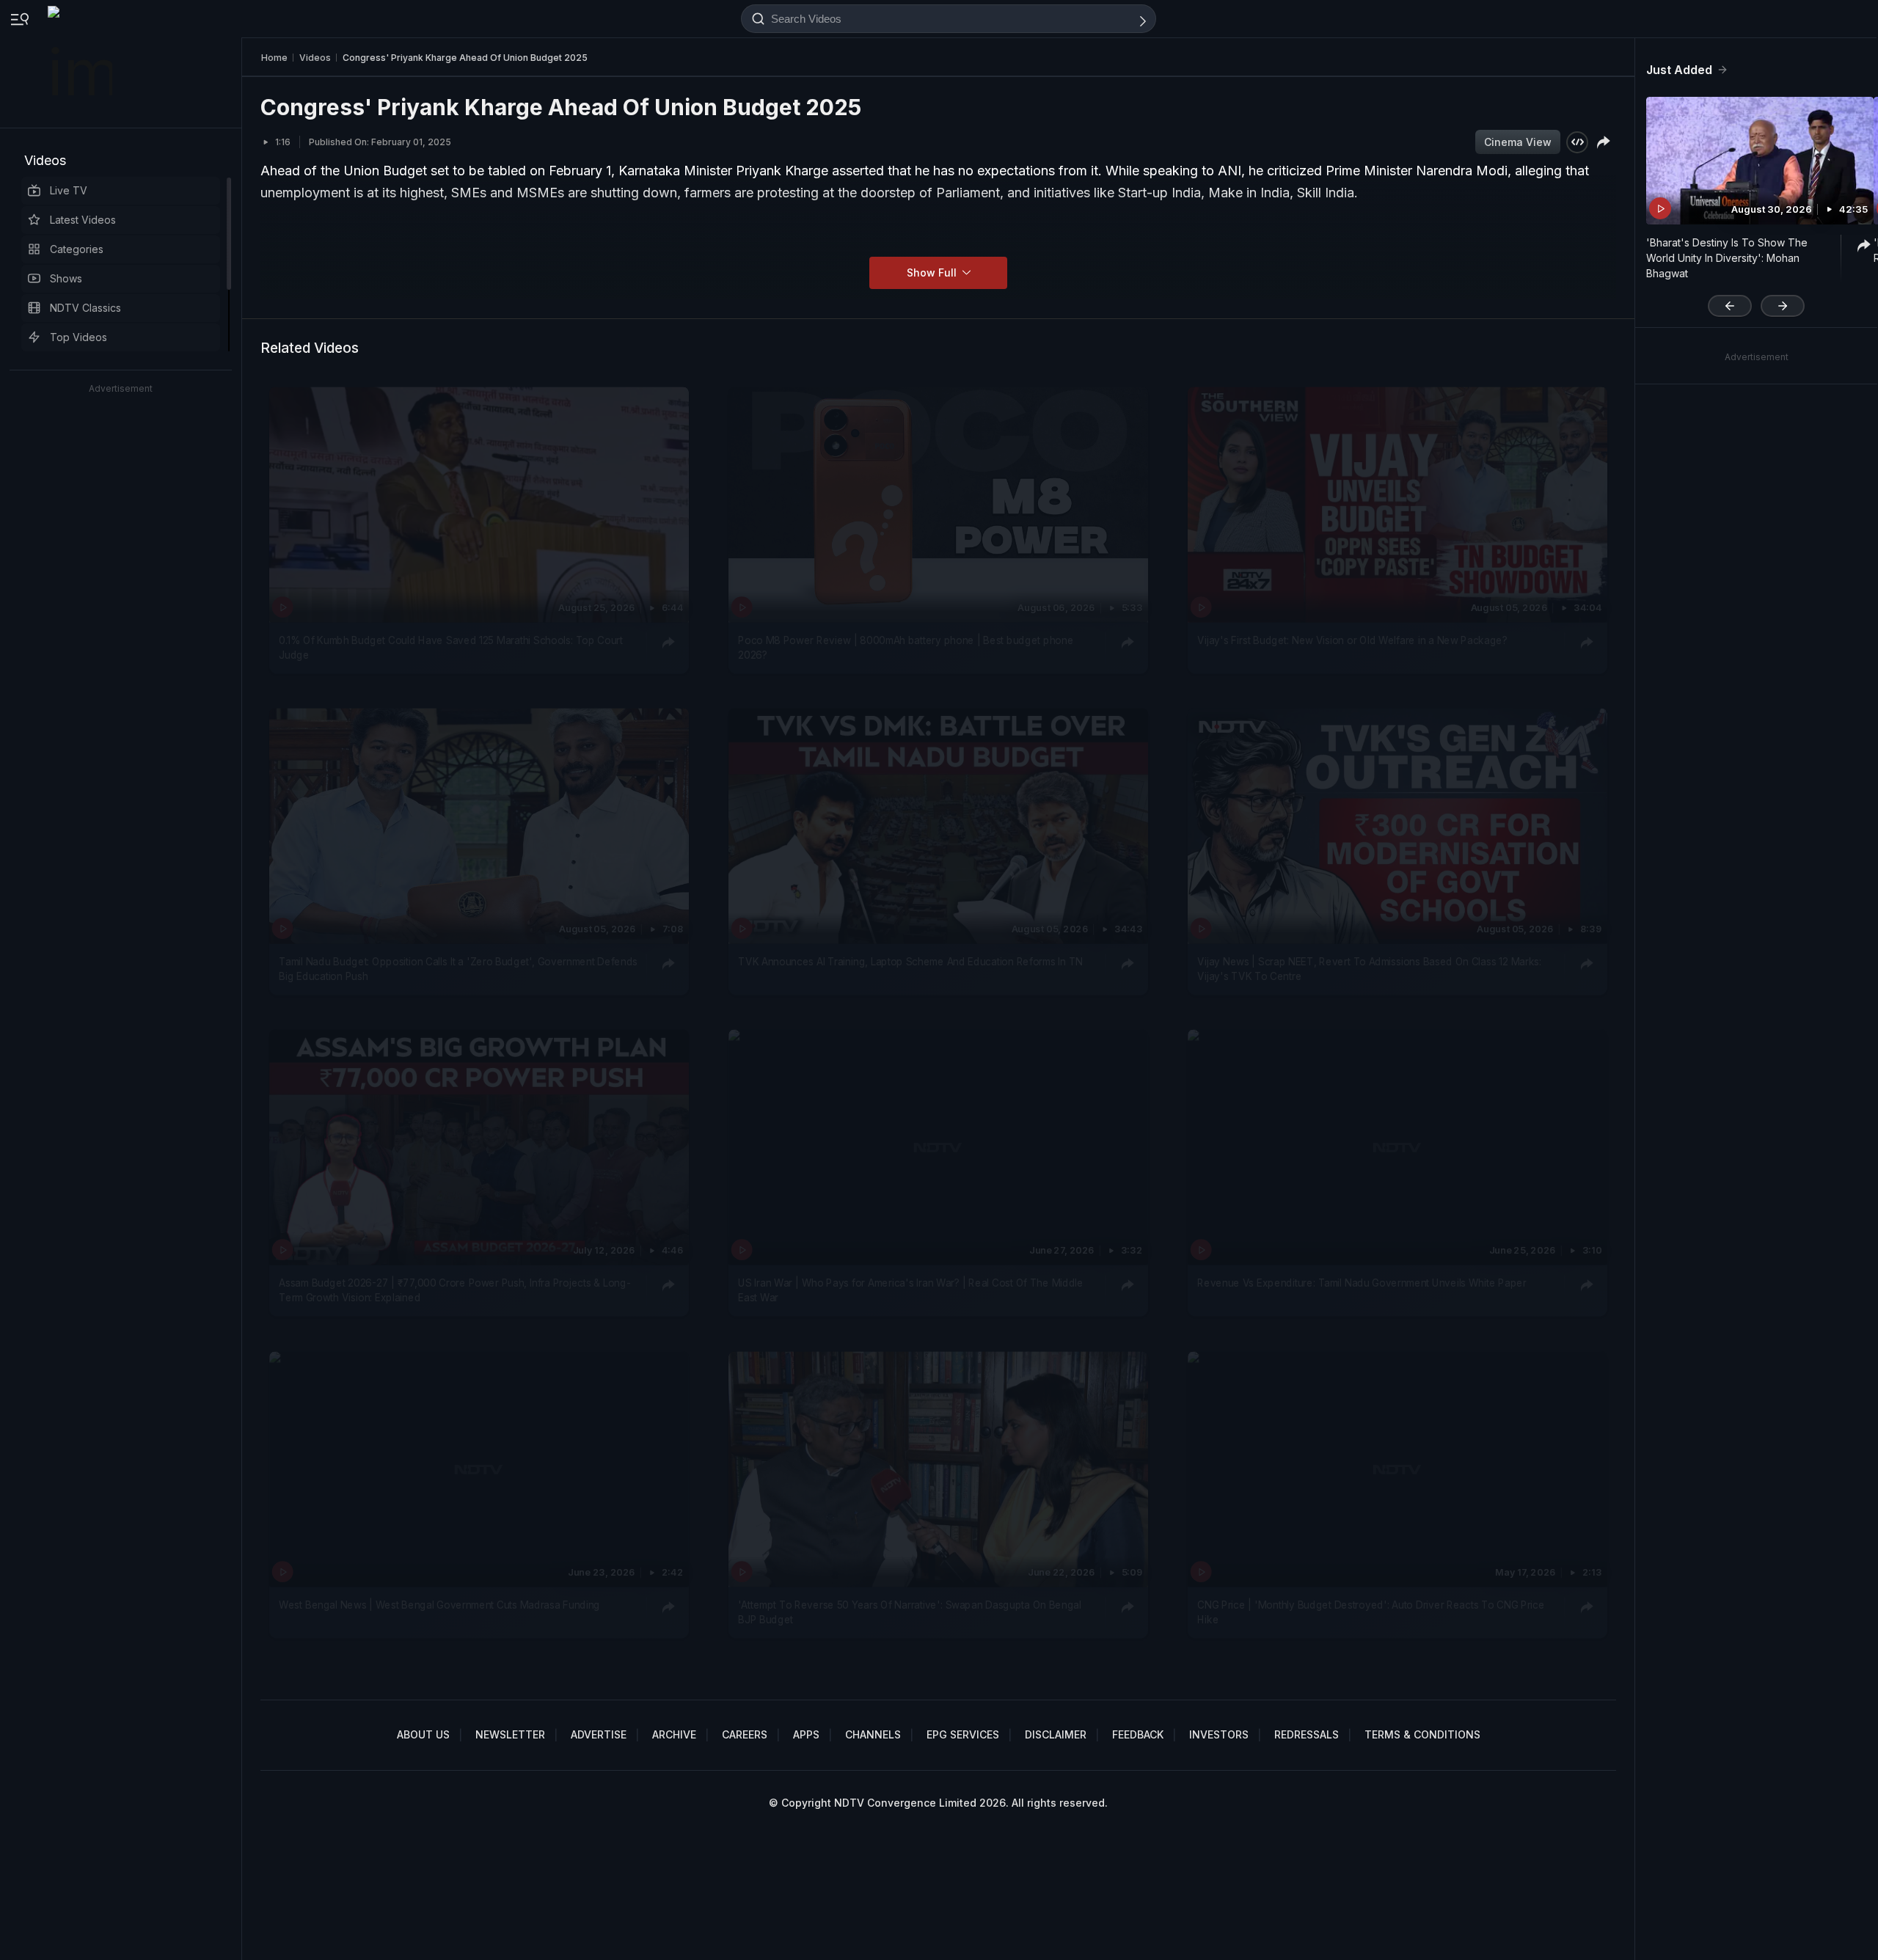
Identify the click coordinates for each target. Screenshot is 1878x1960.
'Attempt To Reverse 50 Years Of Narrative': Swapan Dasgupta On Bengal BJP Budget (910, 1612)
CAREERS (745, 1734)
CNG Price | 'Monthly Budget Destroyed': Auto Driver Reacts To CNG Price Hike (1371, 1612)
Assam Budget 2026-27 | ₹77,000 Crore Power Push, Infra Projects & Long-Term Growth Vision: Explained (454, 1290)
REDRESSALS (1307, 1734)
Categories (77, 249)
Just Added (1679, 70)
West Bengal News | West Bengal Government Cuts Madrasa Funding (439, 1604)
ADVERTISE (599, 1734)
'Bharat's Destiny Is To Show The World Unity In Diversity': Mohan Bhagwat (1727, 258)
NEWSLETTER (510, 1734)
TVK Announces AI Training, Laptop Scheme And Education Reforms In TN (910, 962)
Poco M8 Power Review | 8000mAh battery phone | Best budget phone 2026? (906, 647)
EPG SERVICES (963, 1734)
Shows (66, 278)
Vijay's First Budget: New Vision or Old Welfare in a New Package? (1352, 640)
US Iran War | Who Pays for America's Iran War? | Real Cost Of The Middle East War (910, 1290)
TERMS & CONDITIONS (1422, 1734)
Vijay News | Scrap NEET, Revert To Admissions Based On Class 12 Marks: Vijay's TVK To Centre (1369, 969)
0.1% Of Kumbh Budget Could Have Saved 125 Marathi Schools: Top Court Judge (450, 647)
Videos (45, 160)
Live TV (69, 190)
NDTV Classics (85, 308)
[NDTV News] (81, 64)
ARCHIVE (674, 1734)
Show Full (933, 273)
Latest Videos (83, 220)
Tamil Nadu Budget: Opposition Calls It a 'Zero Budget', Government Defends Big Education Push (458, 969)
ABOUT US (423, 1734)
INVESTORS (1219, 1734)
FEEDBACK (1138, 1734)
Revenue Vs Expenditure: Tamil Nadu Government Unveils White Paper (1362, 1283)
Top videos (78, 337)
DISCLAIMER (1056, 1734)
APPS (806, 1734)
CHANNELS (873, 1734)
